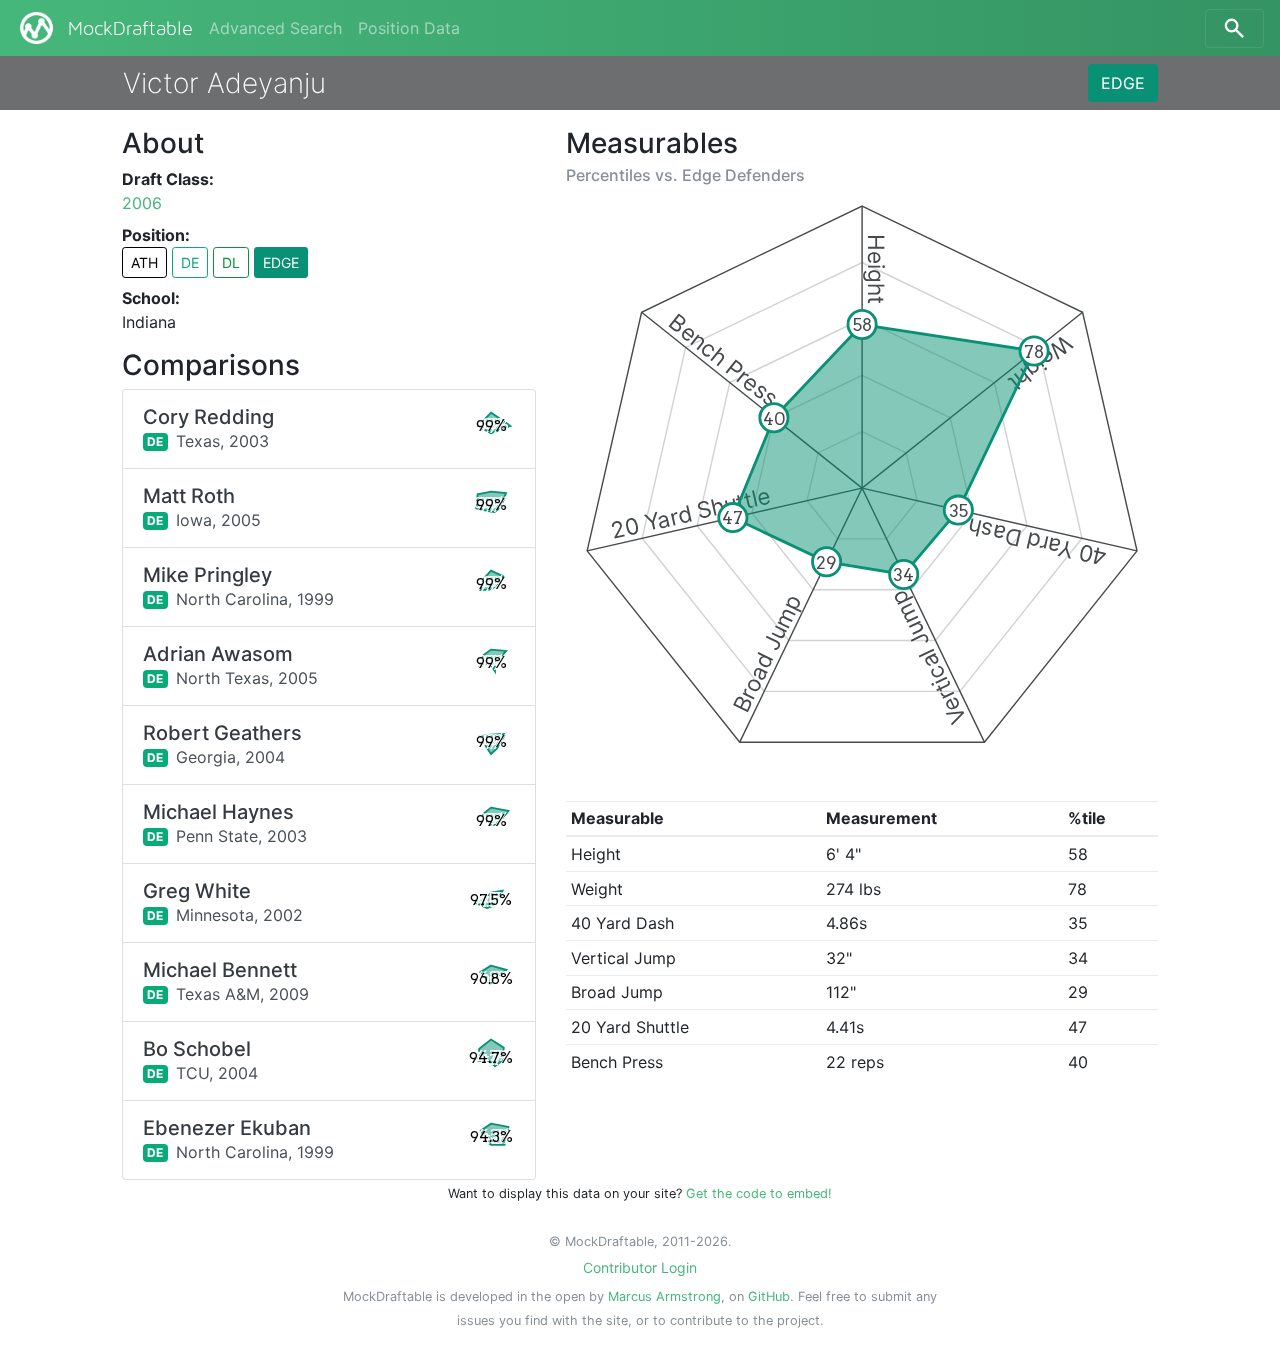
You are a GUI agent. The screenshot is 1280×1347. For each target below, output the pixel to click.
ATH (144, 262)
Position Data (409, 28)
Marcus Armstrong (664, 1296)
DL (231, 262)
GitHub (769, 1296)
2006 (142, 203)
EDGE (1123, 83)
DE (190, 262)
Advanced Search (275, 28)
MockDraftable (130, 29)
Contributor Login (640, 1267)
